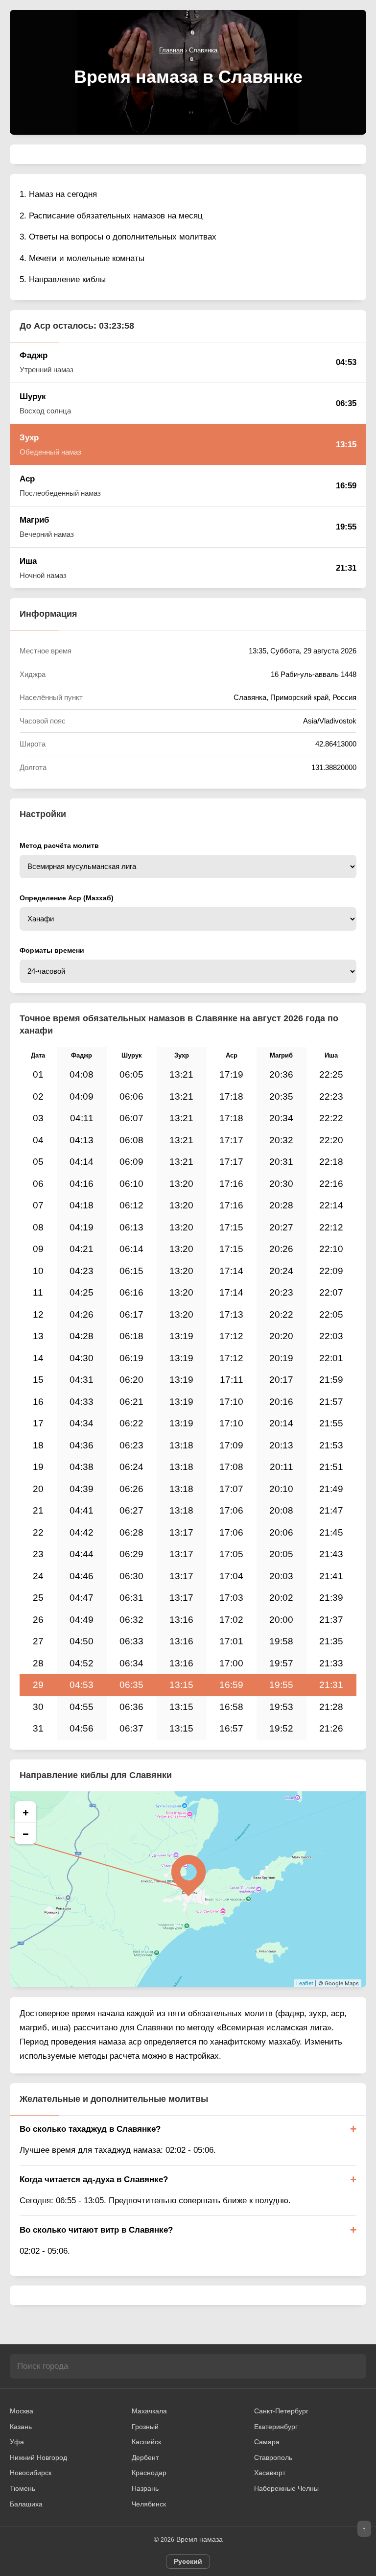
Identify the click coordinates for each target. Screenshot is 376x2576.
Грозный (145, 2427)
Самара (267, 2442)
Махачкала (149, 2411)
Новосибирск (31, 2473)
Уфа (17, 2442)
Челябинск (149, 2504)
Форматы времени (52, 950)
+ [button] (26, 1812)
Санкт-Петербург (281, 2411)
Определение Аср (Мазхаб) (67, 898)
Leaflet (305, 1983)
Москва (22, 2411)
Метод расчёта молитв (59, 845)
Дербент (145, 2457)
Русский (188, 2561)
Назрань (145, 2488)
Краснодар (149, 2473)
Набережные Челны (286, 2488)
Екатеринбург (276, 2427)
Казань (21, 2427)
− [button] (26, 1833)
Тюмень (23, 2488)
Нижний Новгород (38, 2457)
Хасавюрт (270, 2473)
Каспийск (146, 2442)
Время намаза (200, 2539)
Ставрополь (273, 2457)
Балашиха (26, 2504)
